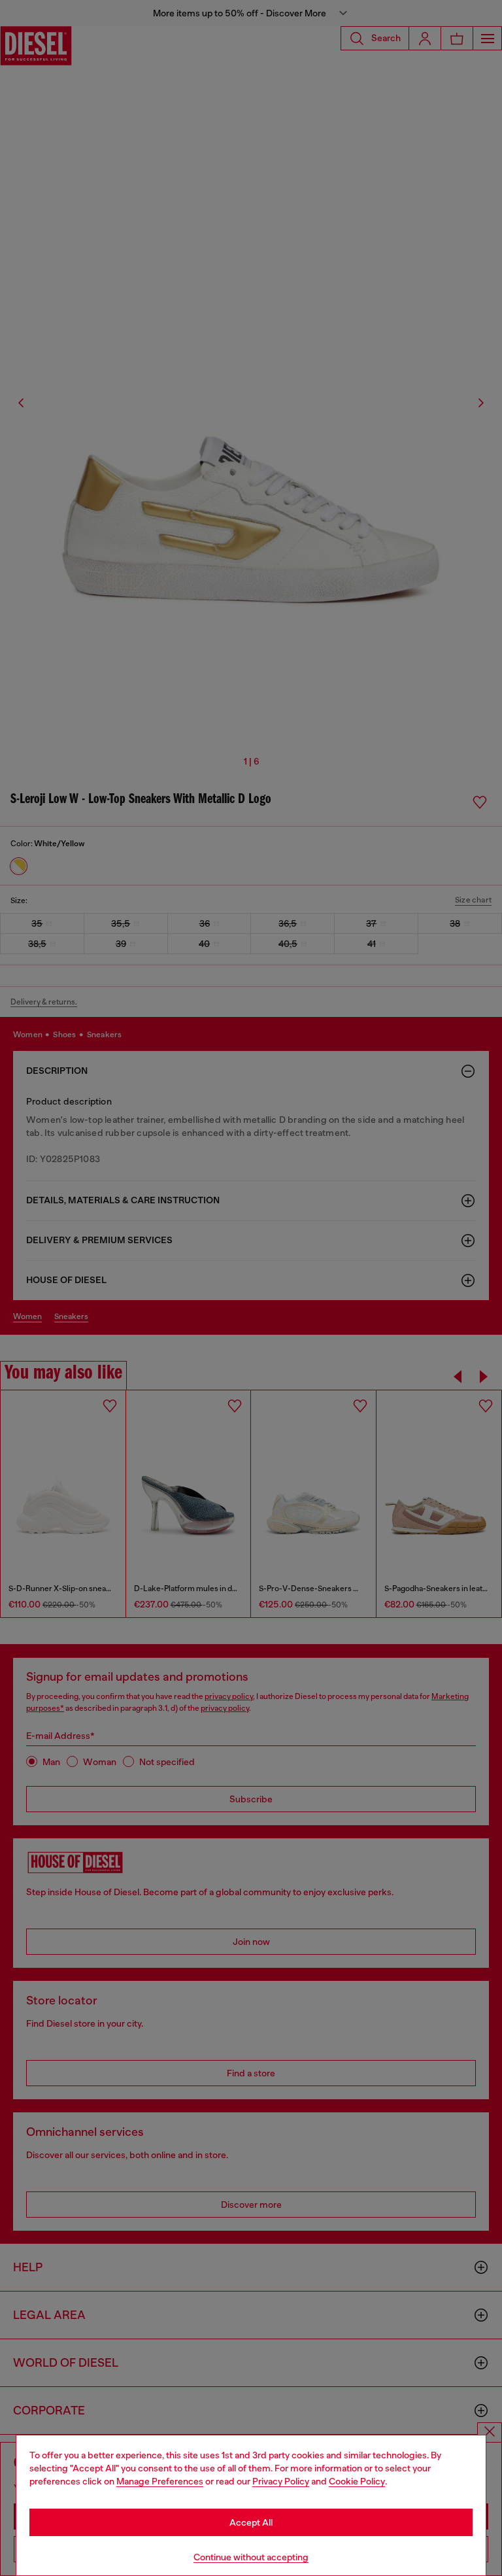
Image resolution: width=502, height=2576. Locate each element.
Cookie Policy (357, 2481)
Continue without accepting (251, 2557)
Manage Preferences (160, 2481)
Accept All (251, 2522)
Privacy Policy (281, 2481)
